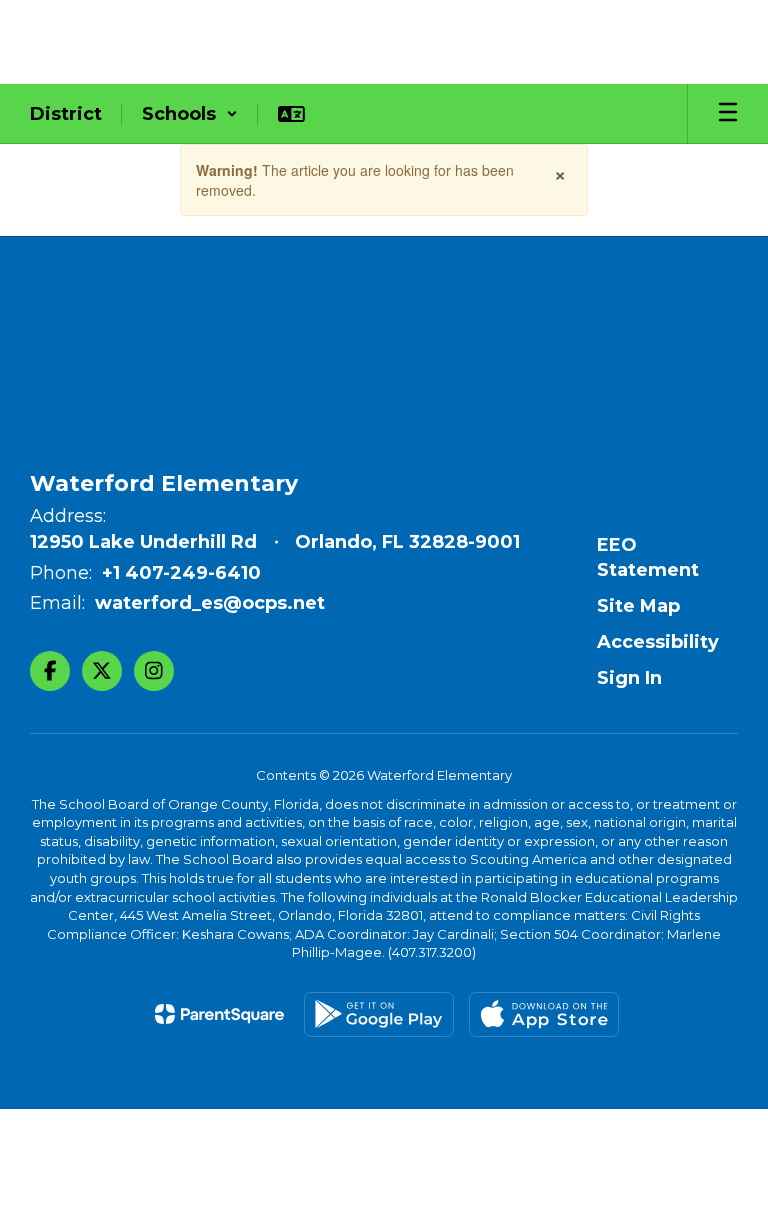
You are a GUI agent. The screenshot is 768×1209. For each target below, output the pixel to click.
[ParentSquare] (219, 1014)
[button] (190, 114)
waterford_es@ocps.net (210, 603)
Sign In (629, 678)
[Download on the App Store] (544, 1014)
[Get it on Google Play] (379, 1014)
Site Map (638, 606)
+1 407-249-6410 (181, 573)
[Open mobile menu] (728, 114)
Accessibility (658, 642)
